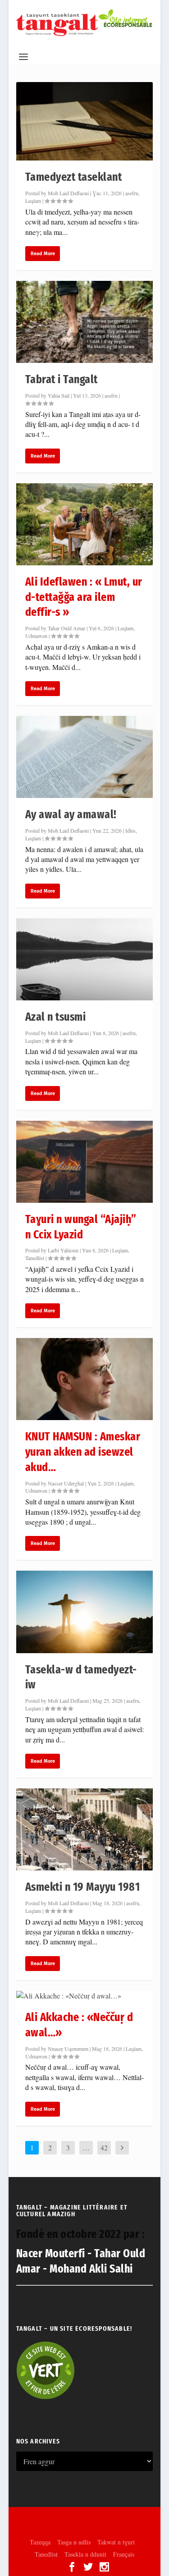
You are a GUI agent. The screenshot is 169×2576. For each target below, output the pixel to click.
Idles (130, 830)
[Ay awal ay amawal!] (85, 757)
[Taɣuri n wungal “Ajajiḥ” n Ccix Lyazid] (85, 1162)
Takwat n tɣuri (116, 2542)
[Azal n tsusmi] (85, 959)
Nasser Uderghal (66, 1483)
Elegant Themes (84, 2519)
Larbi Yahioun (63, 1250)
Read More (43, 254)
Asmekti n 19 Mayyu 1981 (83, 1887)
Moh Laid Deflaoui (68, 193)
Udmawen (36, 636)
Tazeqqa (40, 2542)
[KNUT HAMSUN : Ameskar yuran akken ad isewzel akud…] (85, 1379)
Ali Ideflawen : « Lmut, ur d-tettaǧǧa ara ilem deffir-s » (84, 597)
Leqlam (33, 201)
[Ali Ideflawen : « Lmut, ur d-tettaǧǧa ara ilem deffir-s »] (85, 524)
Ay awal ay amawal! (71, 814)
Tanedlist (35, 1258)
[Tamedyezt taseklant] (85, 121)
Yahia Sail (59, 395)
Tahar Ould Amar (66, 628)
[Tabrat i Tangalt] (85, 322)
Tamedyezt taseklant (74, 177)
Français (124, 2554)
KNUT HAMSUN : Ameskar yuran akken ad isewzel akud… (83, 1452)
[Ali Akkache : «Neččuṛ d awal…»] (85, 1996)
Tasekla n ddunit (85, 2554)
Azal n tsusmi (56, 1017)
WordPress (85, 2528)
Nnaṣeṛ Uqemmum (68, 2049)
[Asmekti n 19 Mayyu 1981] (85, 1829)
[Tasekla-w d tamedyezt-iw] (85, 1612)
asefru (132, 193)
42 (104, 2147)
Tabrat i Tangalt (62, 379)
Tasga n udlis (74, 2542)
